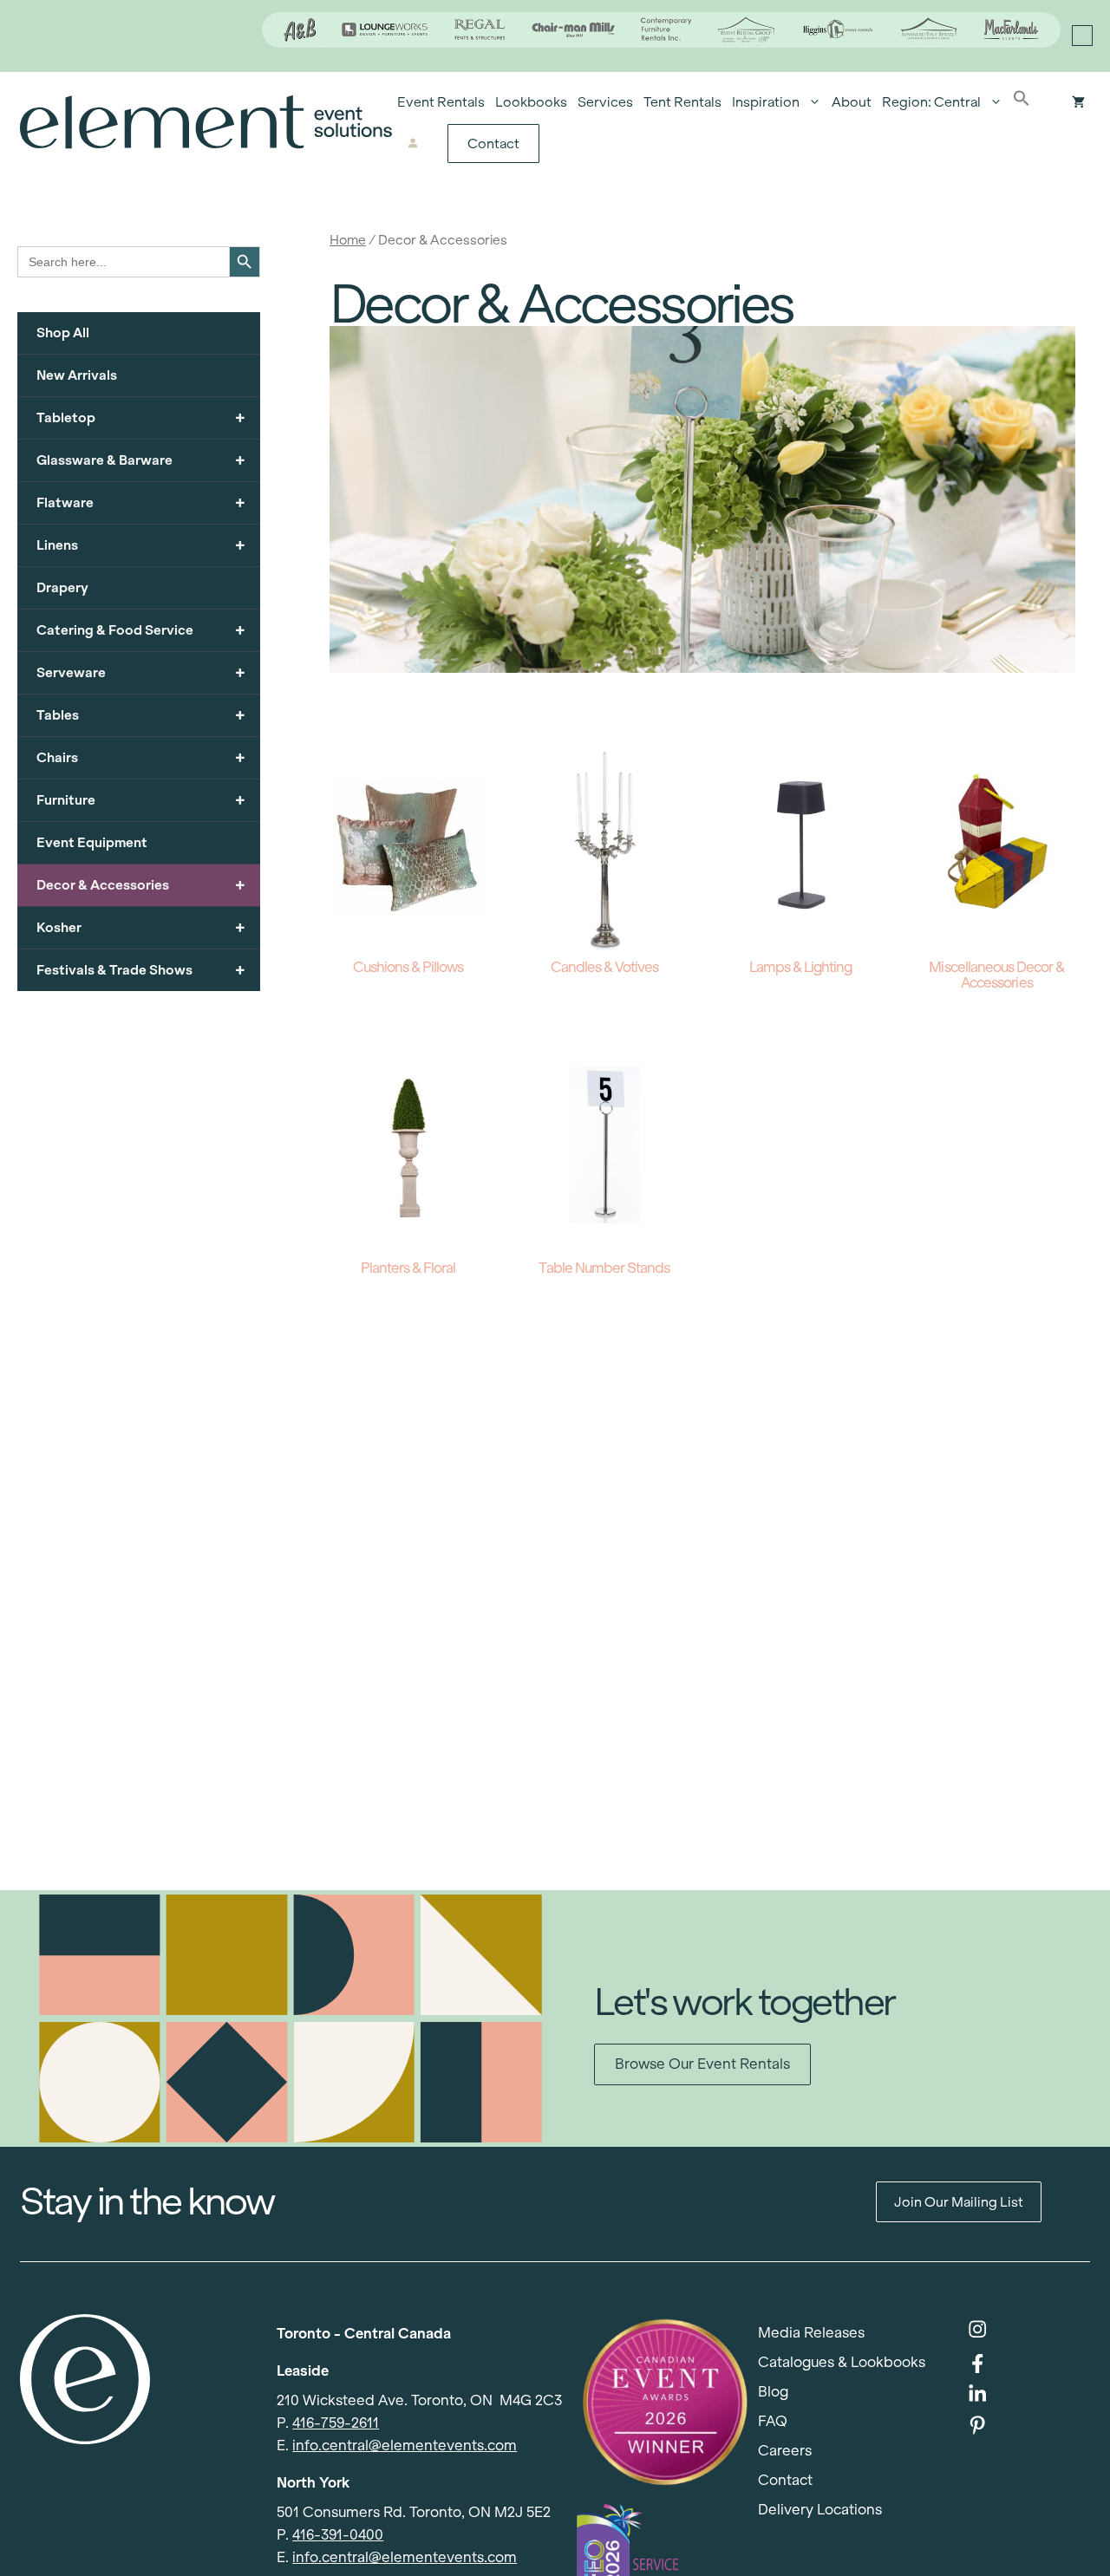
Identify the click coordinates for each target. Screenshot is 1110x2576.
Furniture (141, 800)
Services (605, 102)
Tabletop (141, 417)
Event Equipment (92, 842)
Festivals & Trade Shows (141, 970)
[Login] (413, 144)
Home (348, 240)
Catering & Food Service (141, 630)
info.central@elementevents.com (405, 2446)
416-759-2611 (336, 2423)
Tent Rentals (682, 102)
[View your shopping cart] (1078, 102)
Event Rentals (441, 102)
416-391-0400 (338, 2535)
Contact (493, 143)
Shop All (63, 333)
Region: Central (931, 102)
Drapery (62, 587)
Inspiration (766, 102)
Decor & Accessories (141, 885)
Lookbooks (531, 102)
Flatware (141, 502)
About (852, 102)
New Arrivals (77, 375)
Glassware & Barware (141, 460)
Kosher (141, 927)
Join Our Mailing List (959, 2202)
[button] (1022, 102)
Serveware (141, 672)
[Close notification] (1082, 36)
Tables (141, 715)
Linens (141, 545)
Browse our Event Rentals (702, 2064)
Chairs (141, 757)
